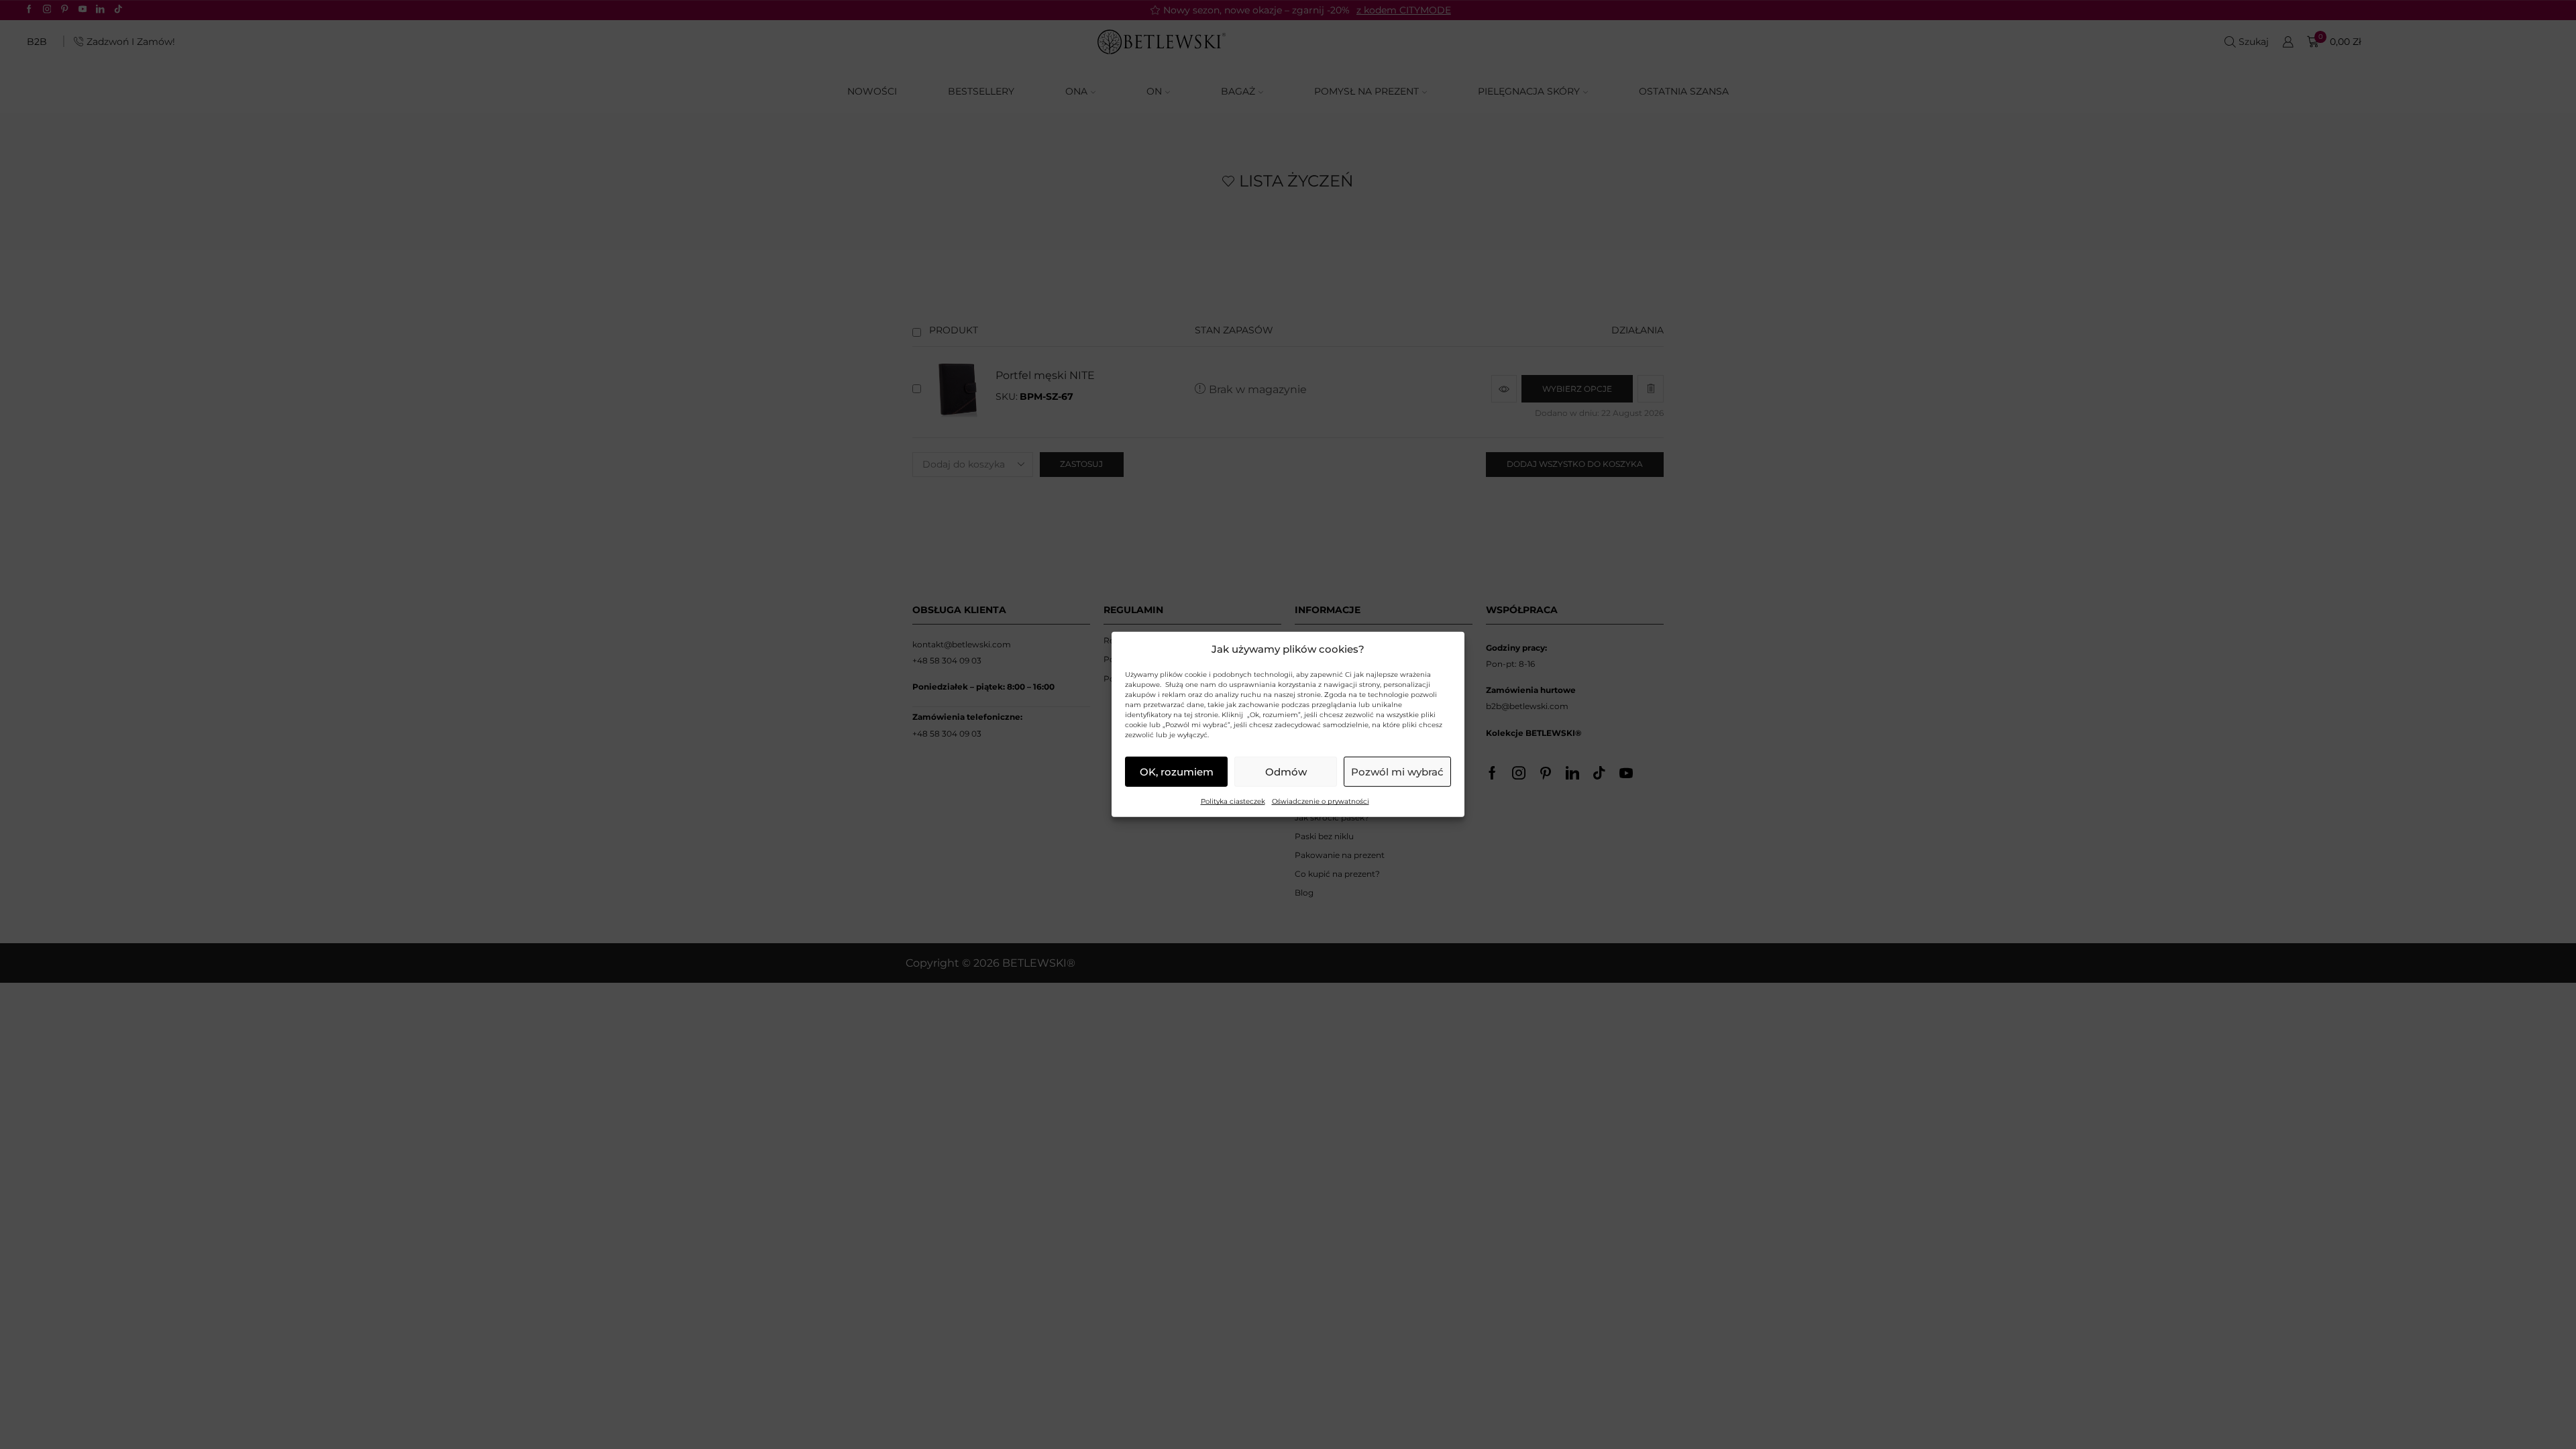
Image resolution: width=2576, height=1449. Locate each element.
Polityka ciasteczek (1233, 801)
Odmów (1286, 772)
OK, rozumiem (1177, 772)
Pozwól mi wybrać (1397, 772)
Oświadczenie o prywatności (1321, 801)
